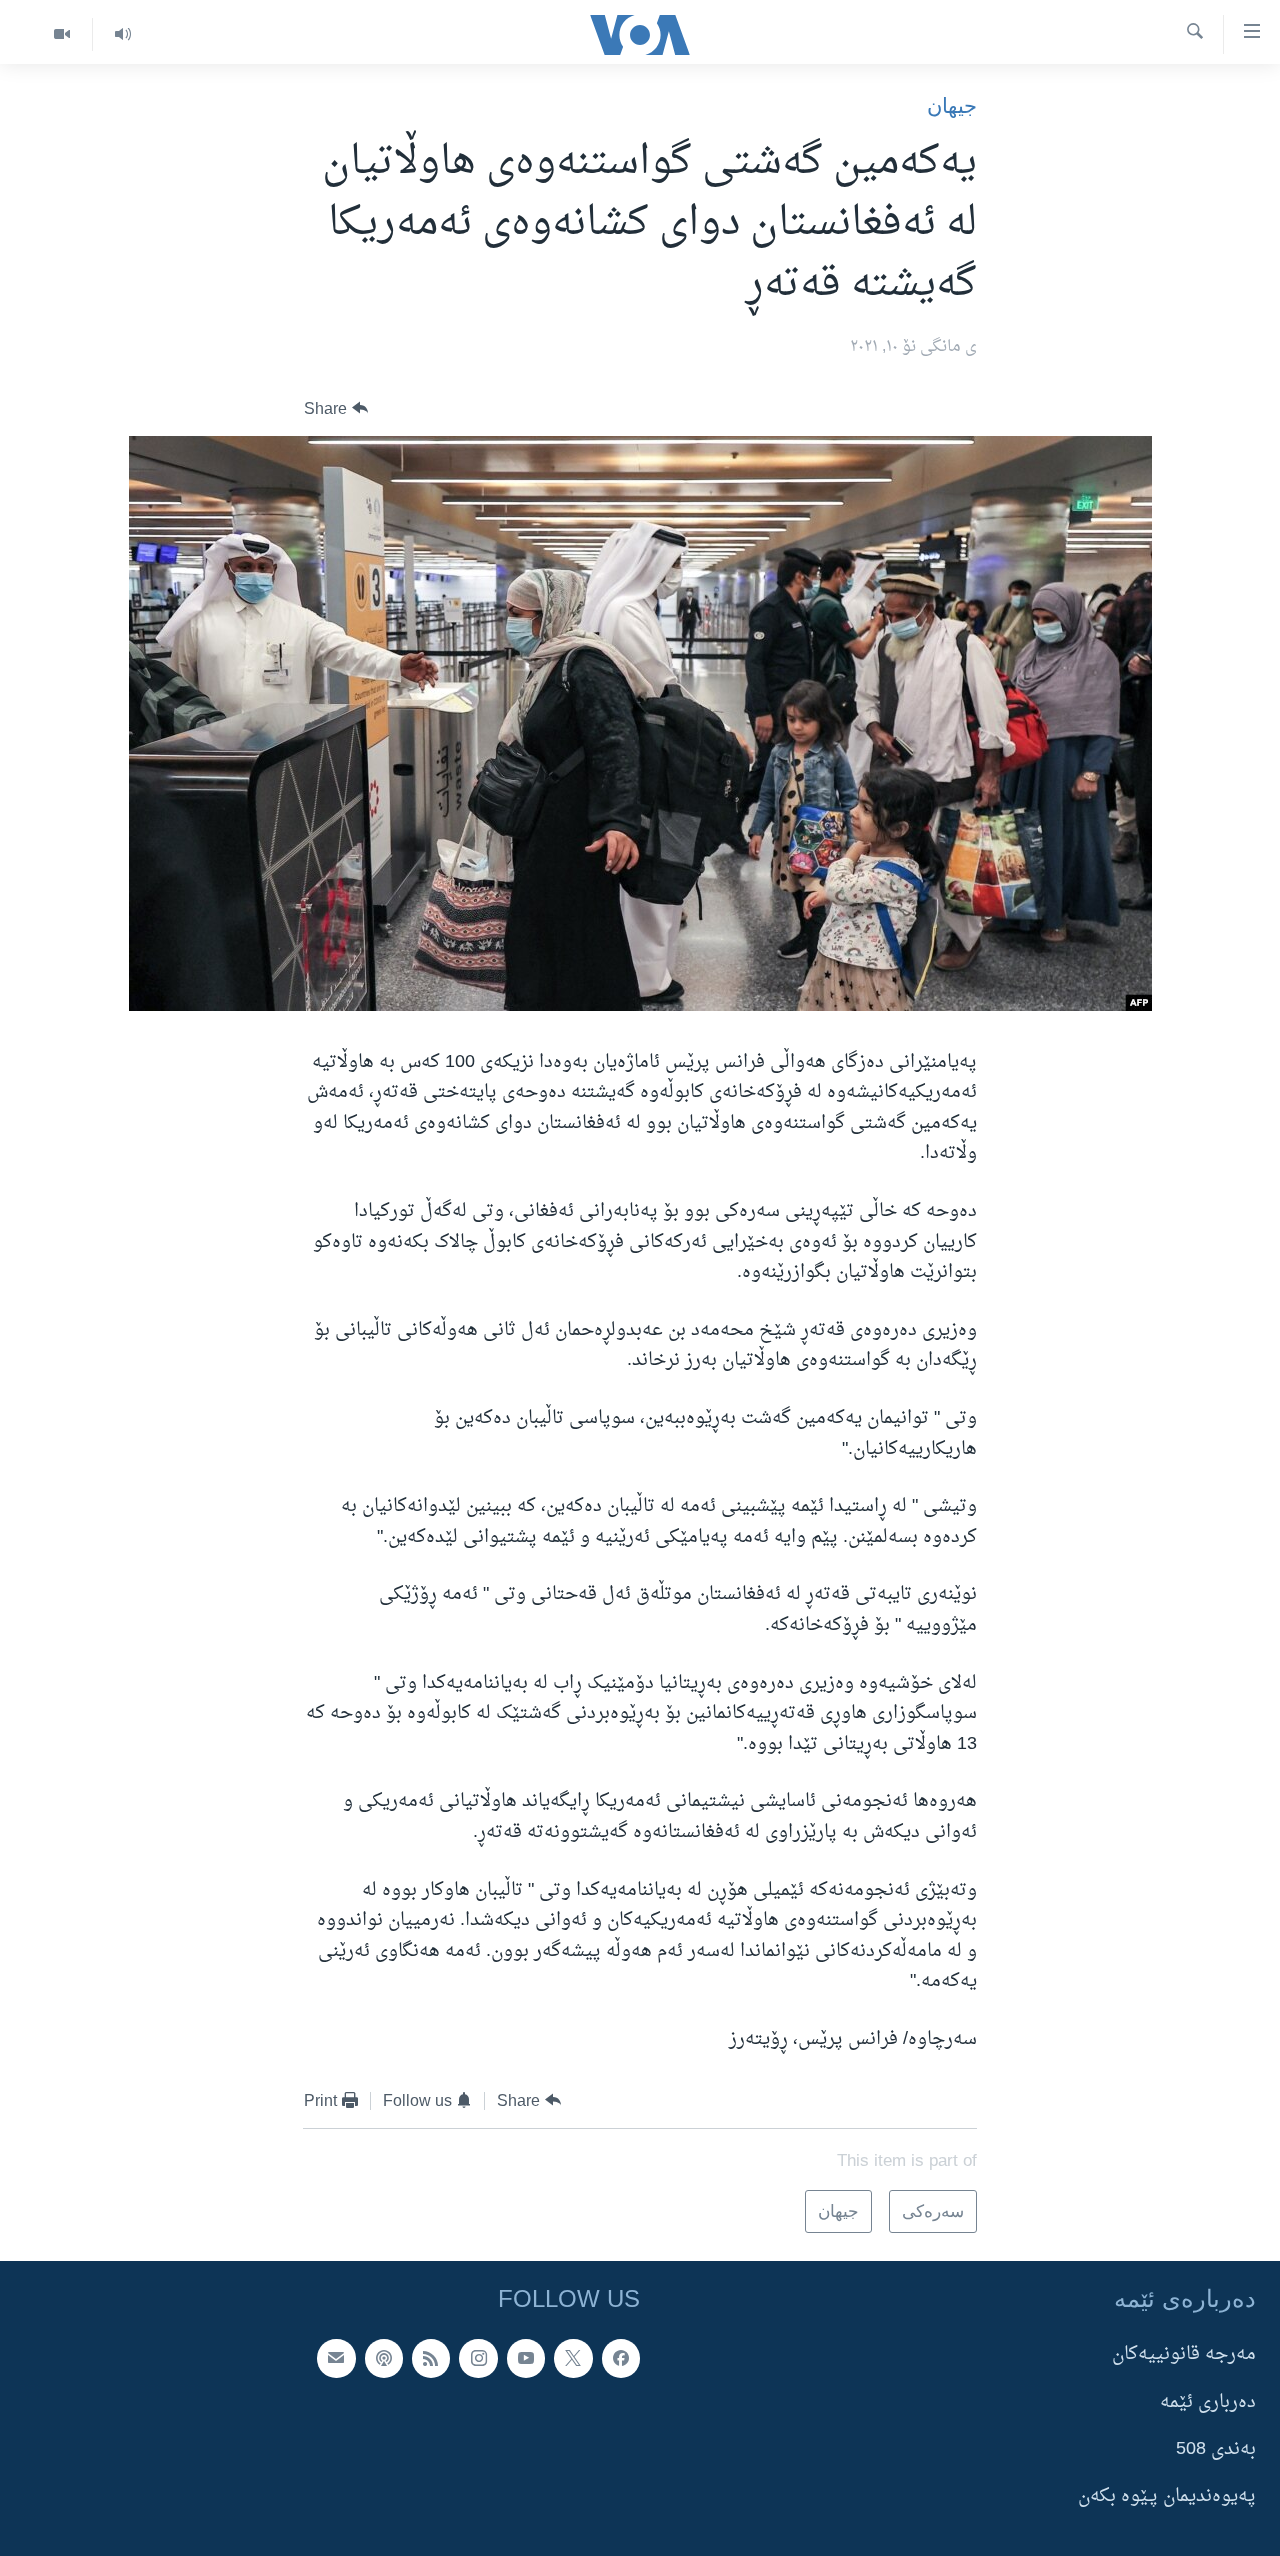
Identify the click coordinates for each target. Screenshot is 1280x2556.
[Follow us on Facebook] (621, 2358)
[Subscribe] (336, 2358)
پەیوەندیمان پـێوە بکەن (1167, 2496)
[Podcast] (384, 2358)
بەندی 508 (1216, 2448)
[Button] (336, 408)
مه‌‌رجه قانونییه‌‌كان (1184, 2354)
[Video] (62, 34)
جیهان (952, 105)
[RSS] (431, 2358)
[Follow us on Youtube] (526, 2358)
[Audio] (122, 34)
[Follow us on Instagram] (478, 2358)
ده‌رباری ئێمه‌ (1208, 2401)
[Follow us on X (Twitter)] (573, 2358)
